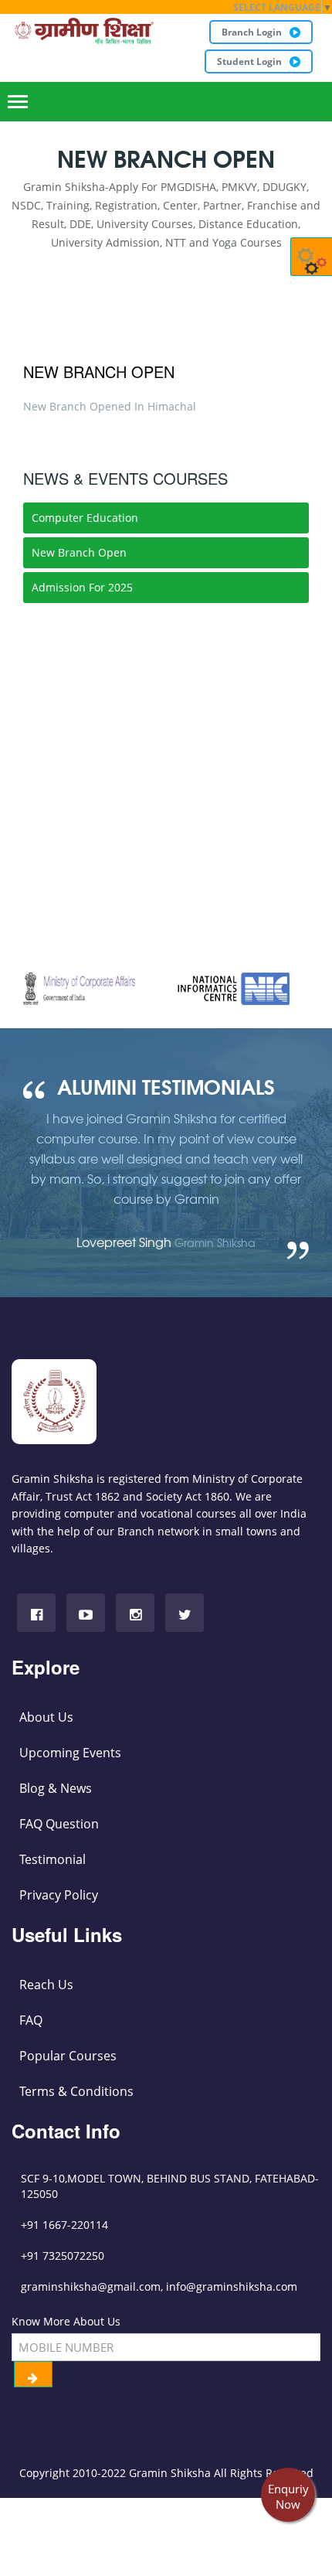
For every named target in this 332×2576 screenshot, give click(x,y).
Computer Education (85, 518)
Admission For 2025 (82, 587)
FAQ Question (59, 1824)
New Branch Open (99, 371)
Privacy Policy (59, 1895)
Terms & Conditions (76, 2091)
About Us (46, 1717)
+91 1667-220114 (64, 2225)
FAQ (31, 2020)
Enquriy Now (288, 2496)
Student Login (249, 61)
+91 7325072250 (63, 2256)
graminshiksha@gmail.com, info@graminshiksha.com (159, 2286)
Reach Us (46, 1985)
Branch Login (252, 32)
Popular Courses (68, 2056)
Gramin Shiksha (170, 2473)
